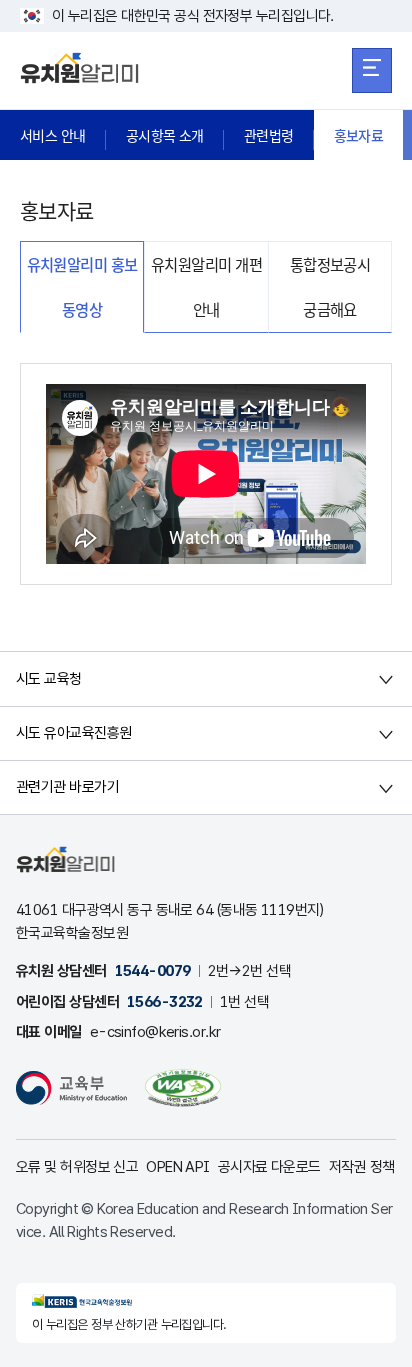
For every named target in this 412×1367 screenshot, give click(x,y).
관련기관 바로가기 (67, 787)
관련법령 (269, 135)
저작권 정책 (362, 1167)
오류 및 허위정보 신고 (77, 1167)
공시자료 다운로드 (269, 1167)
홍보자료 (359, 135)
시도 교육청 (49, 679)
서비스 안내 (53, 135)
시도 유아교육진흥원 (73, 733)
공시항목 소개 (165, 135)
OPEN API (178, 1167)
